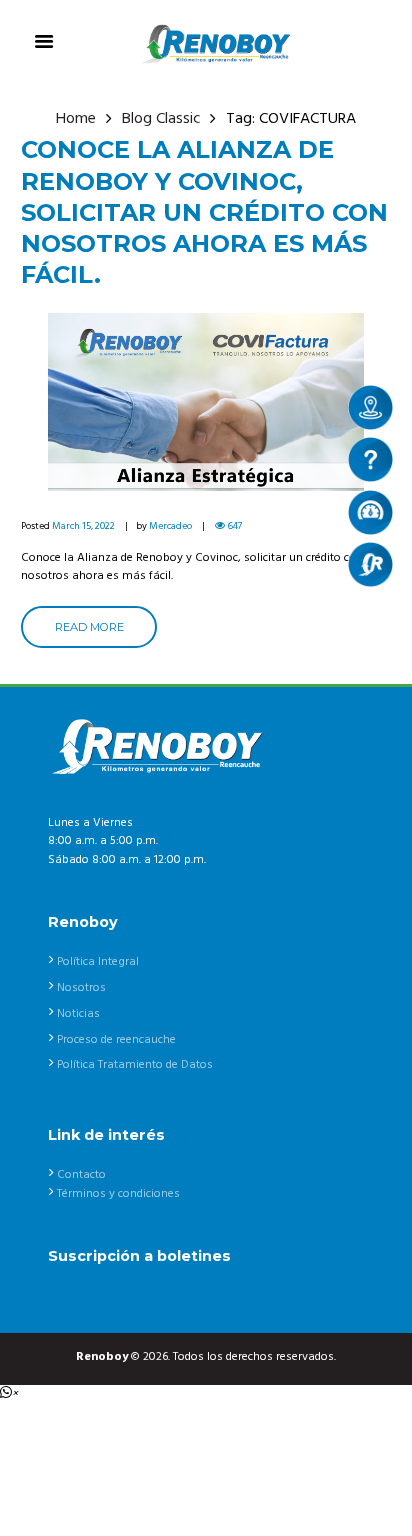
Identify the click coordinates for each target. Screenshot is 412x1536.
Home (76, 119)
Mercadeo (170, 526)
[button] (9, 1394)
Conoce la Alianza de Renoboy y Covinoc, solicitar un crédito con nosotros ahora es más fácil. (204, 212)
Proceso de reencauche (116, 1040)
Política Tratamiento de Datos (135, 1065)
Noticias (78, 1014)
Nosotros (81, 988)
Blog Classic (161, 119)
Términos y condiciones (118, 1194)
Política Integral (98, 962)
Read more (89, 627)
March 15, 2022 (83, 526)
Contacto (81, 1175)
